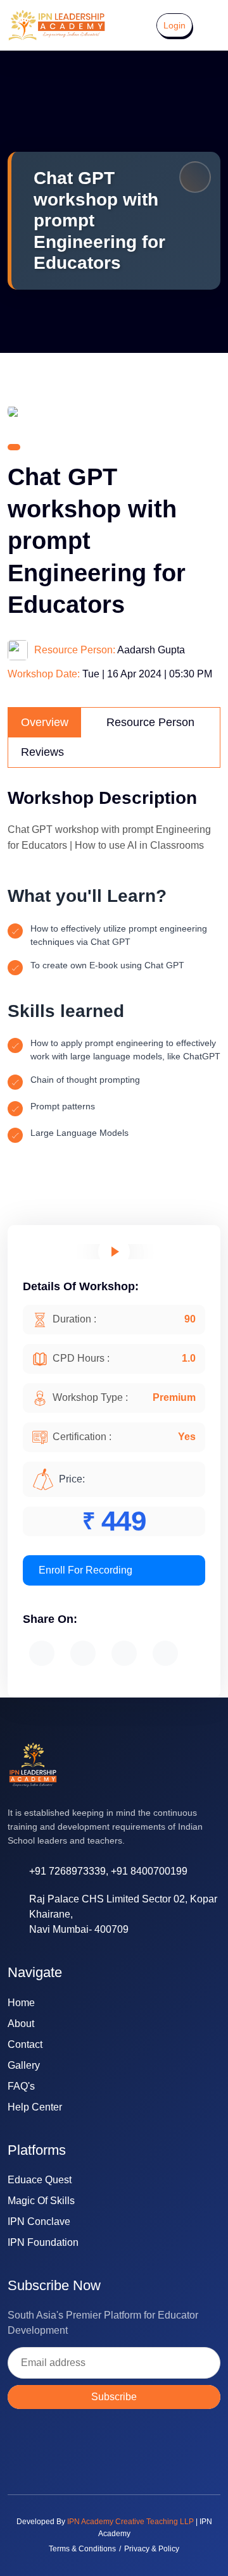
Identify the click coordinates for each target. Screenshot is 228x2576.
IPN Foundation (43, 2242)
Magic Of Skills (41, 2201)
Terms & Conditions (82, 2549)
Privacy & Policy (152, 2549)
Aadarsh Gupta (151, 650)
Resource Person (150, 722)
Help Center (35, 2107)
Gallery (24, 2065)
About (21, 2024)
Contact (25, 2044)
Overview (45, 722)
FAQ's (21, 2086)
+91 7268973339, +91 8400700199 (108, 1871)
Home (21, 2003)
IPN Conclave (39, 2222)
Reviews (42, 752)
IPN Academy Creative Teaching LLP (130, 2522)
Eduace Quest (40, 2180)
